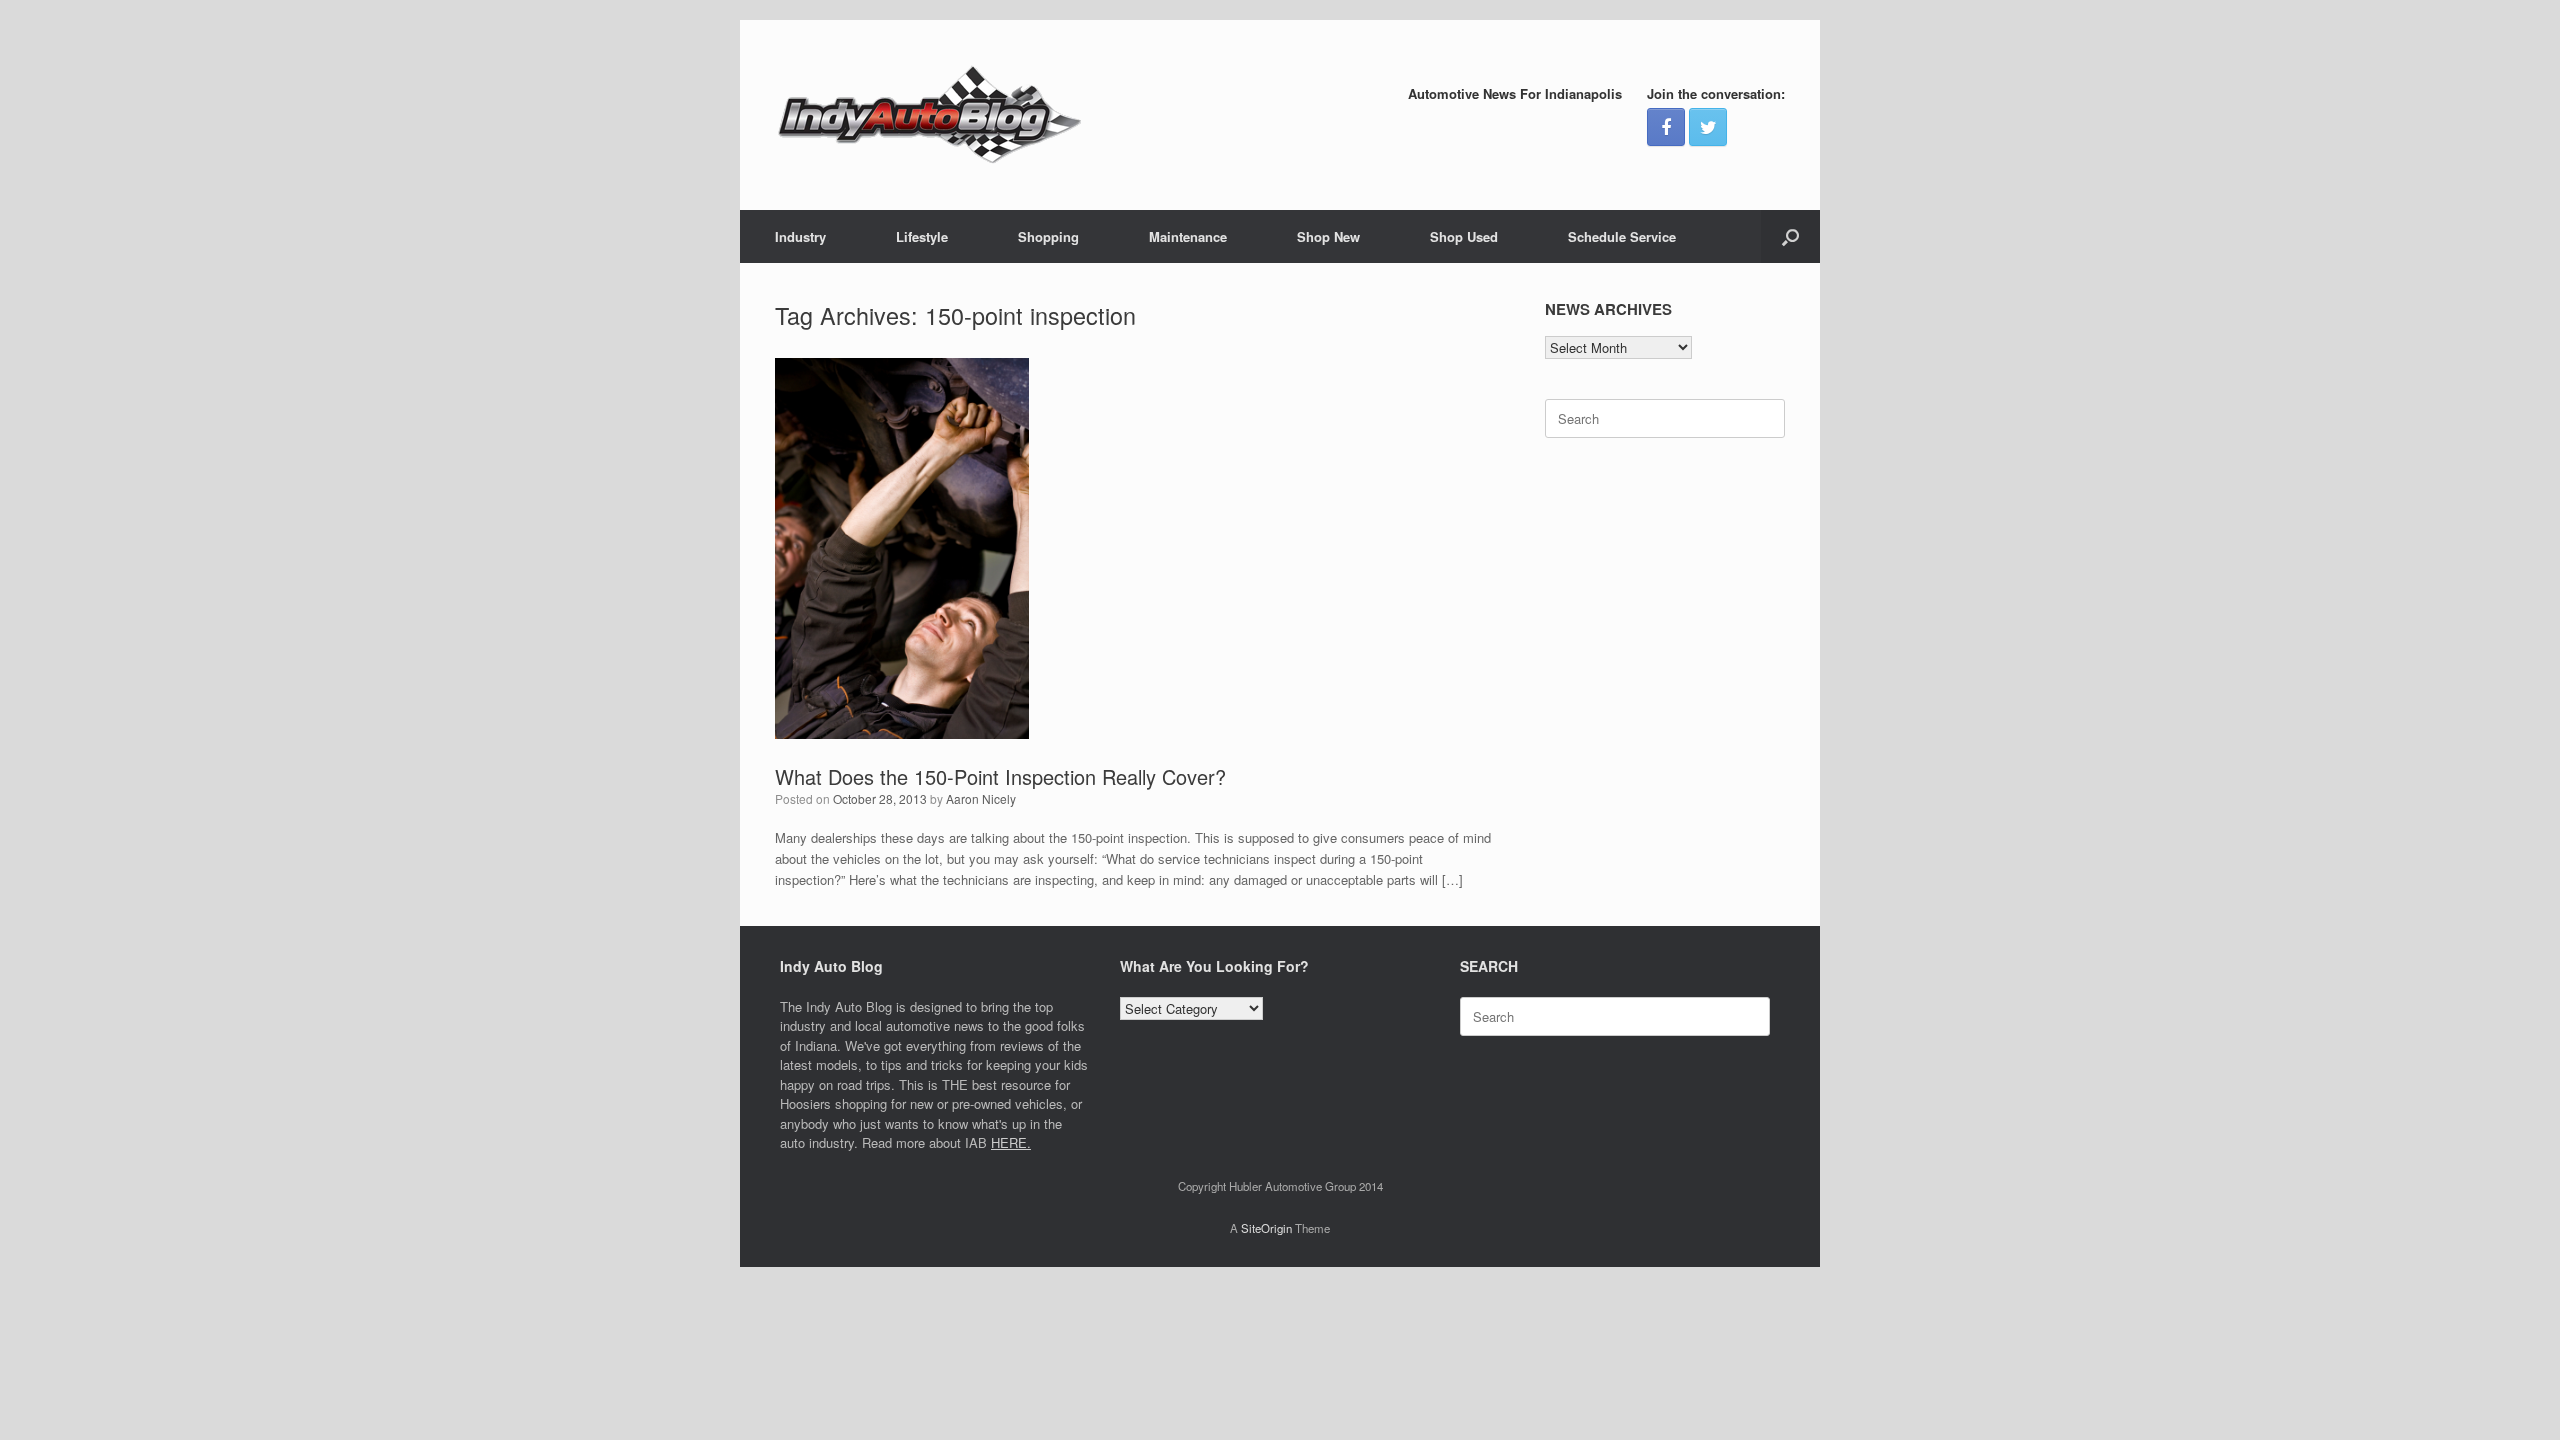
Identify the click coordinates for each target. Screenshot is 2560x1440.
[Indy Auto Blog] (930, 115)
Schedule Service (1622, 236)
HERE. (1011, 1142)
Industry (800, 236)
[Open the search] (1790, 236)
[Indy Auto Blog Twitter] (1708, 127)
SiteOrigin (1266, 1228)
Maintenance (1188, 236)
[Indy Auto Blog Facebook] (1666, 127)
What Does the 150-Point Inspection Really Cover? (1000, 776)
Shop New (1328, 236)
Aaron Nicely (981, 798)
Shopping (1048, 236)
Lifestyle (922, 236)
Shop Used (1464, 236)
